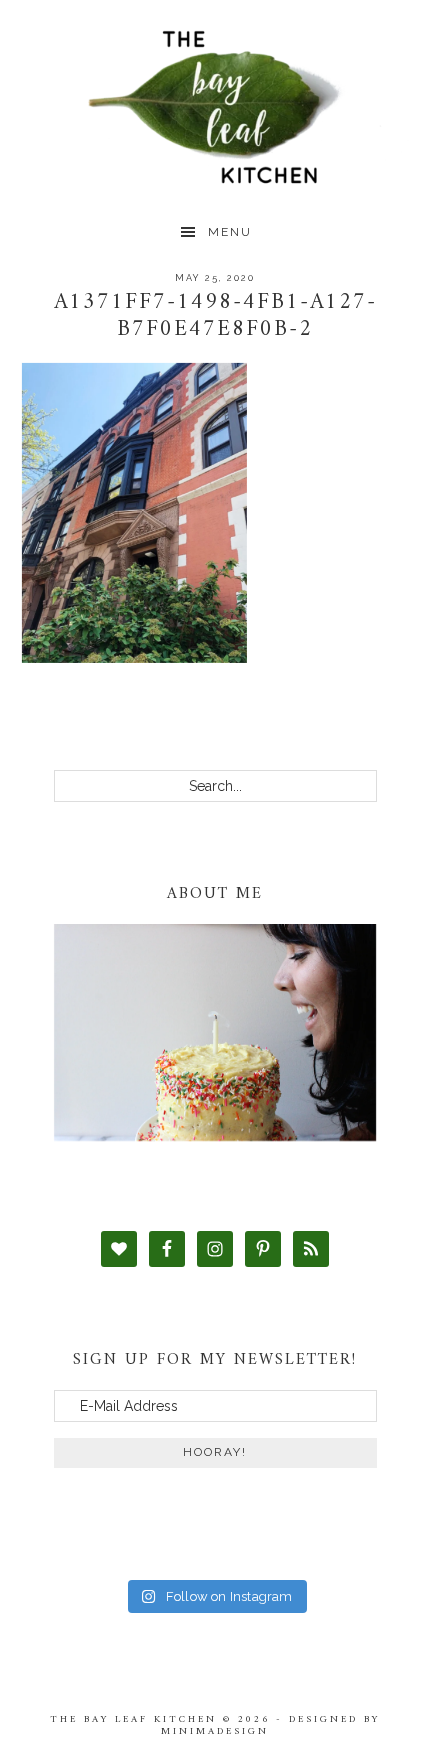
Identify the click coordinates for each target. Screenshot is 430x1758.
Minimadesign (215, 1731)
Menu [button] (230, 232)
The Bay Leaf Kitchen (215, 107)
